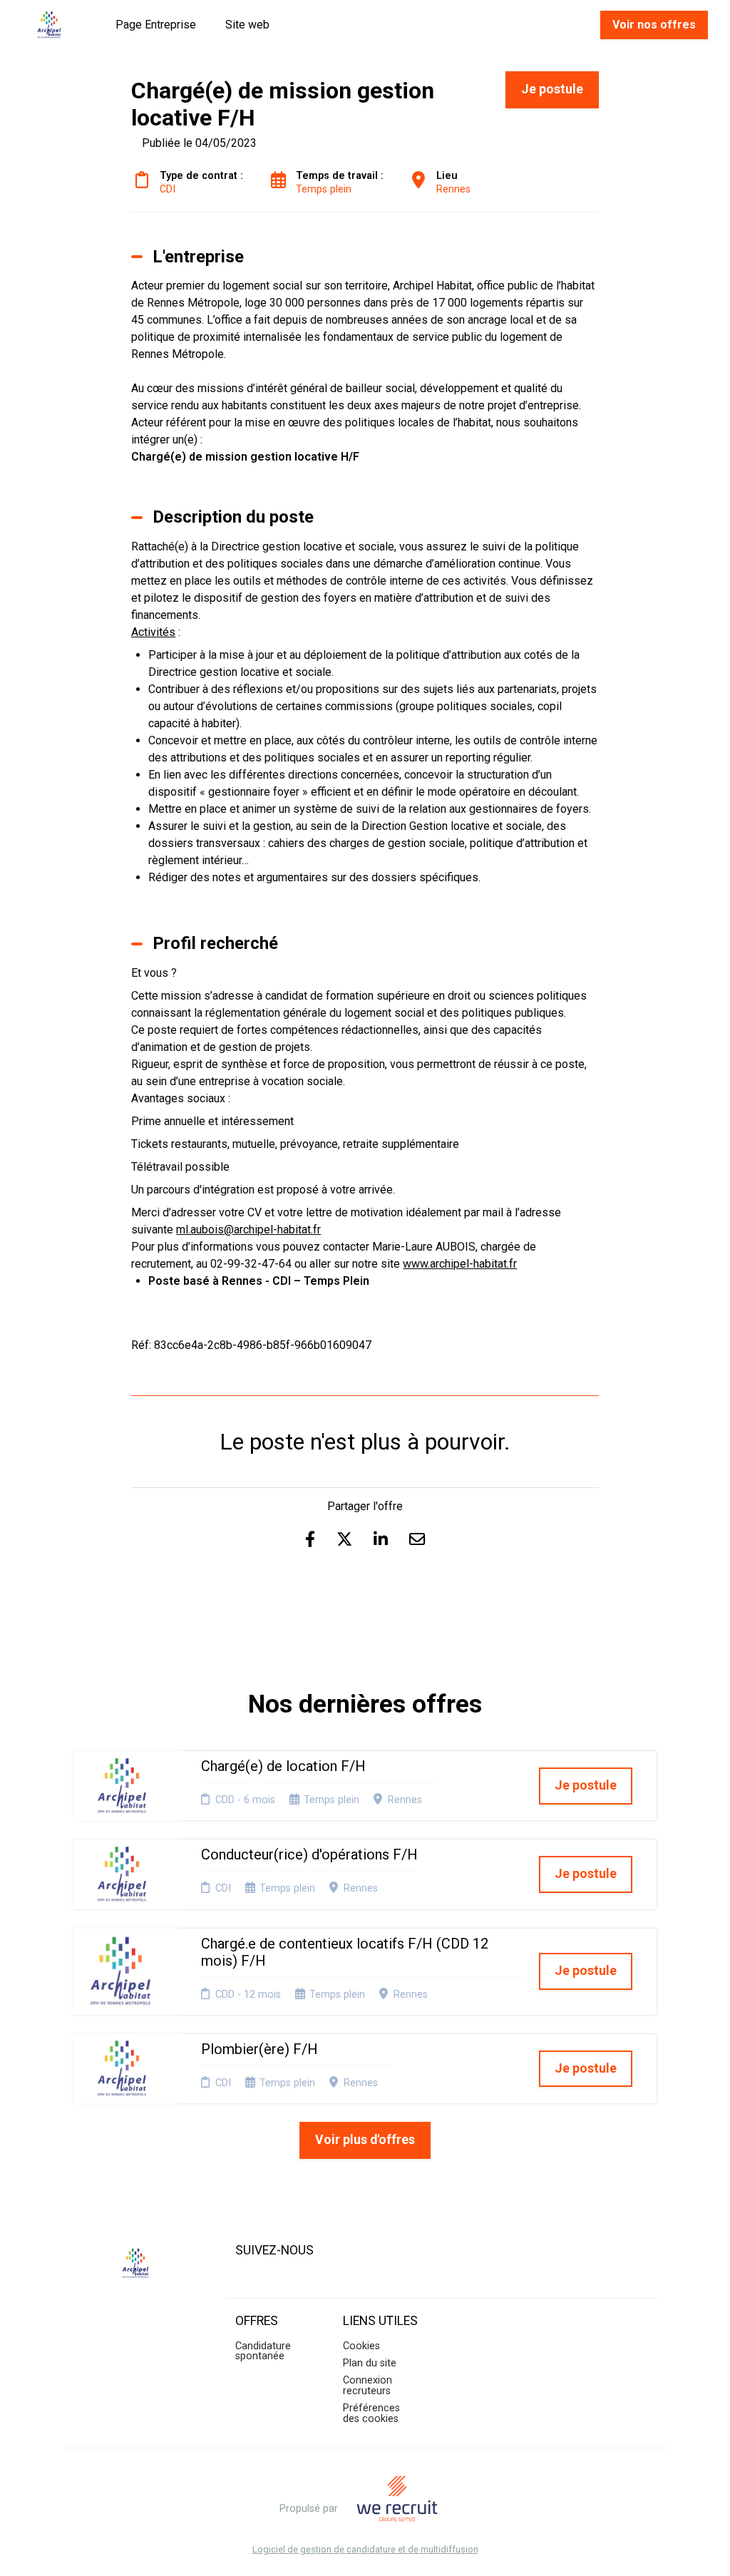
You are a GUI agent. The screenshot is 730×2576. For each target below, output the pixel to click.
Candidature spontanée (263, 2351)
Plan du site (370, 2363)
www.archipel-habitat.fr (460, 1264)
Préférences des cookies (371, 2413)
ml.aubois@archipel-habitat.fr (248, 1230)
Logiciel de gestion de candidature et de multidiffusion (365, 2550)
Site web (247, 25)
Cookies (361, 2346)
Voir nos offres (654, 25)
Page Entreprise (156, 25)
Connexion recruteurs (367, 2385)
